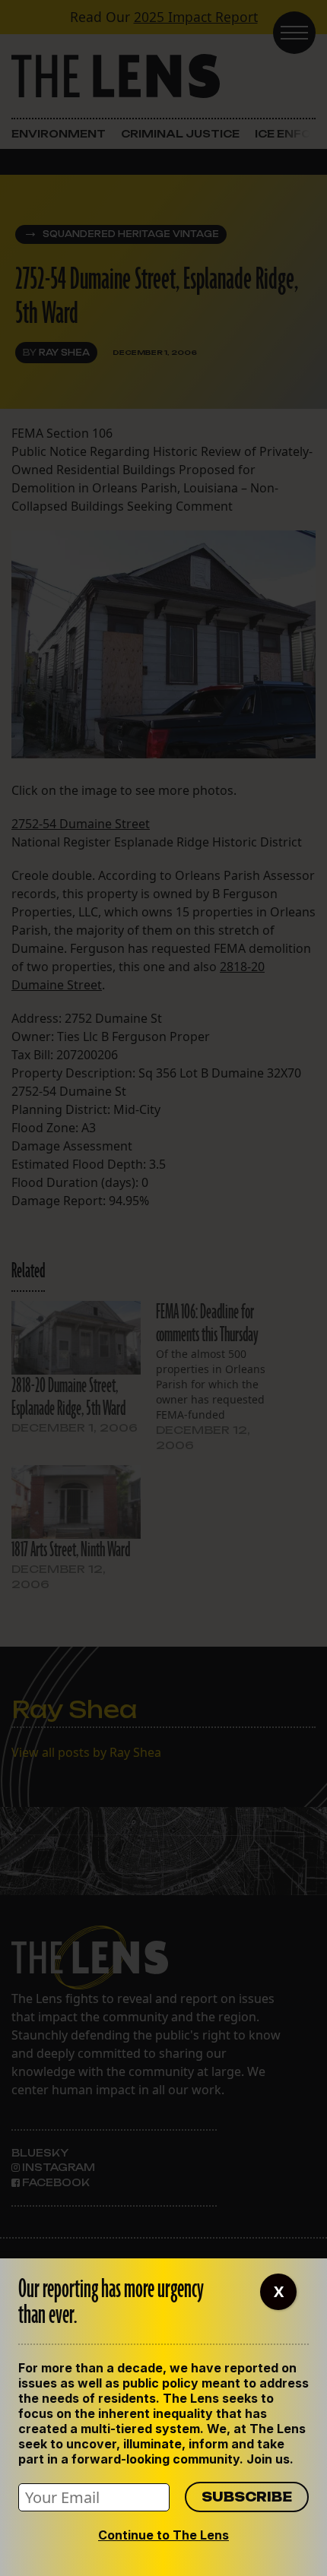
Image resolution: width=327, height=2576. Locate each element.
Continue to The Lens (163, 2535)
